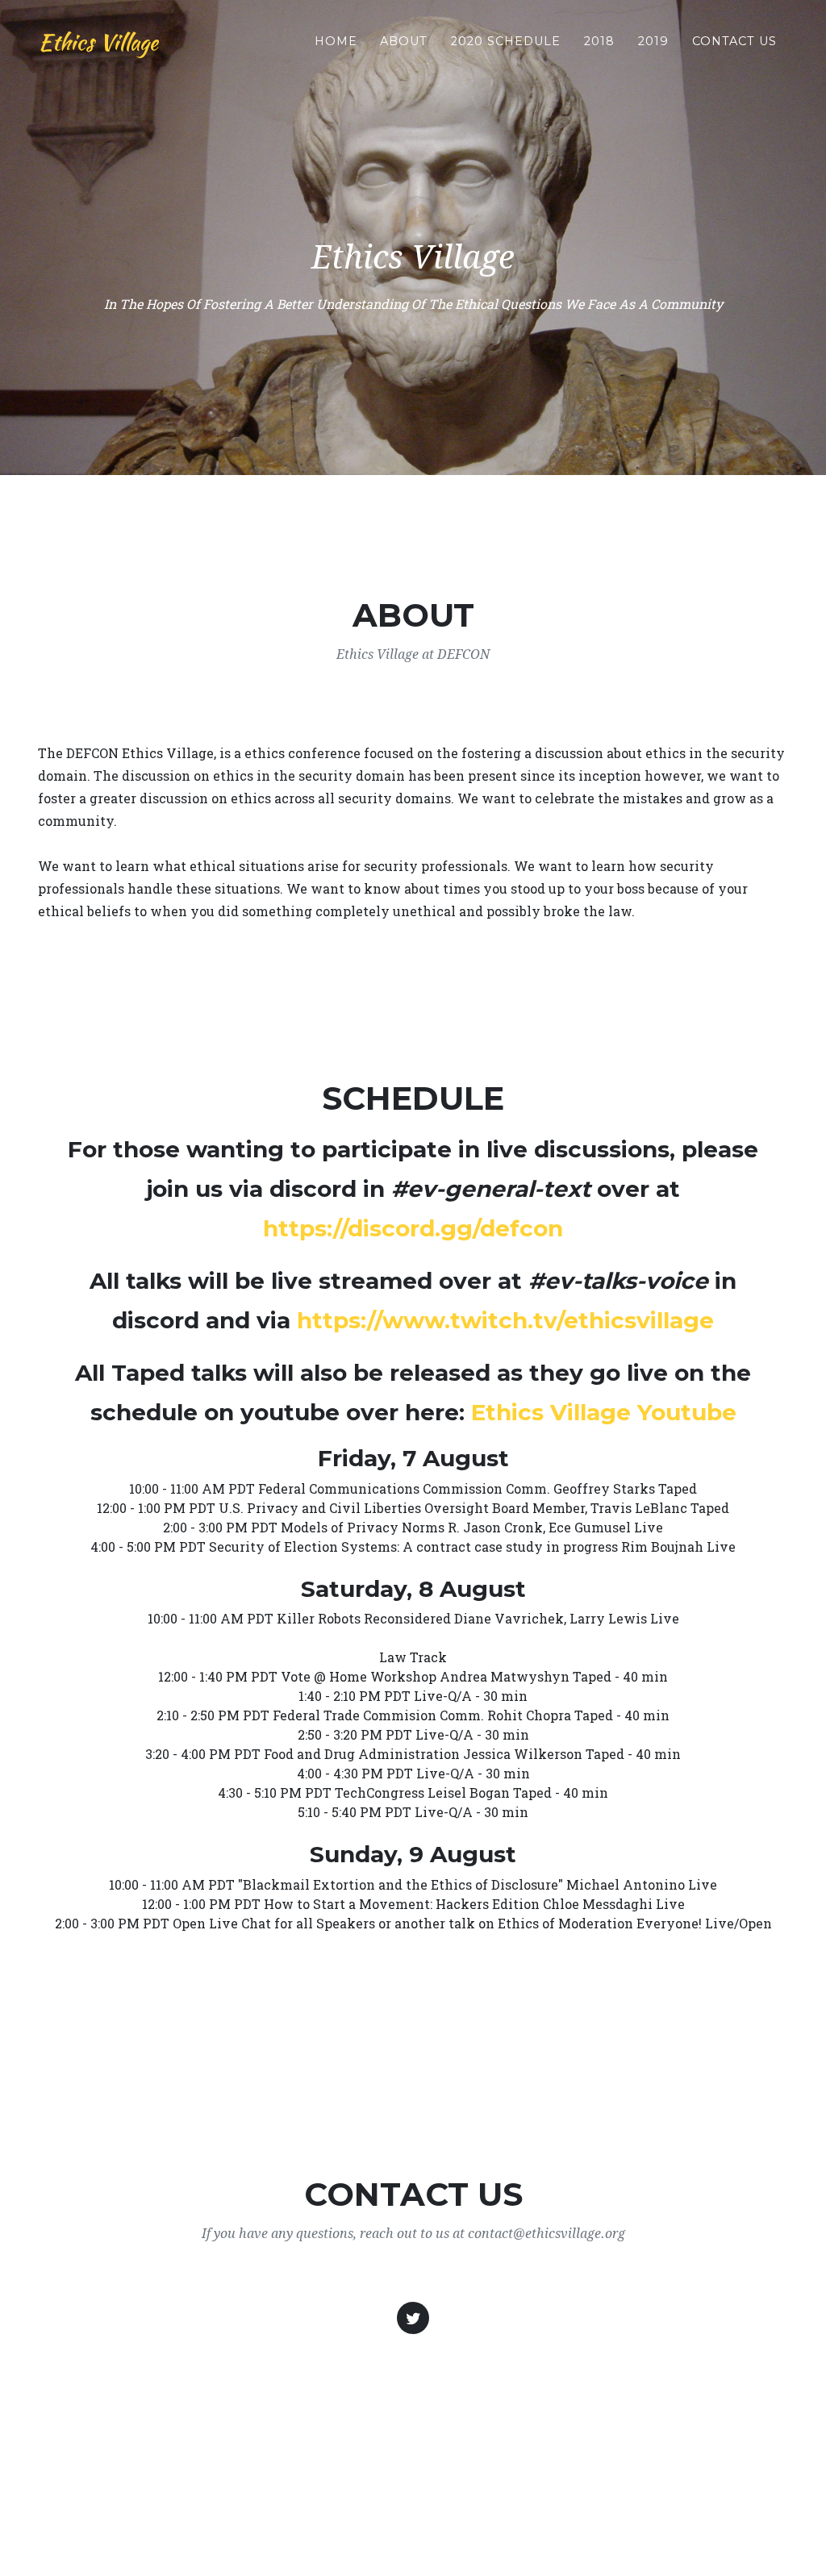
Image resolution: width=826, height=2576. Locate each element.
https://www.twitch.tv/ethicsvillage (505, 1320)
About (404, 41)
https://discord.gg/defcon (413, 1228)
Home (336, 41)
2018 (599, 41)
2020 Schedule (506, 41)
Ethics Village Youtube (604, 1412)
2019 (653, 41)
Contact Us (734, 41)
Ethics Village (98, 42)
